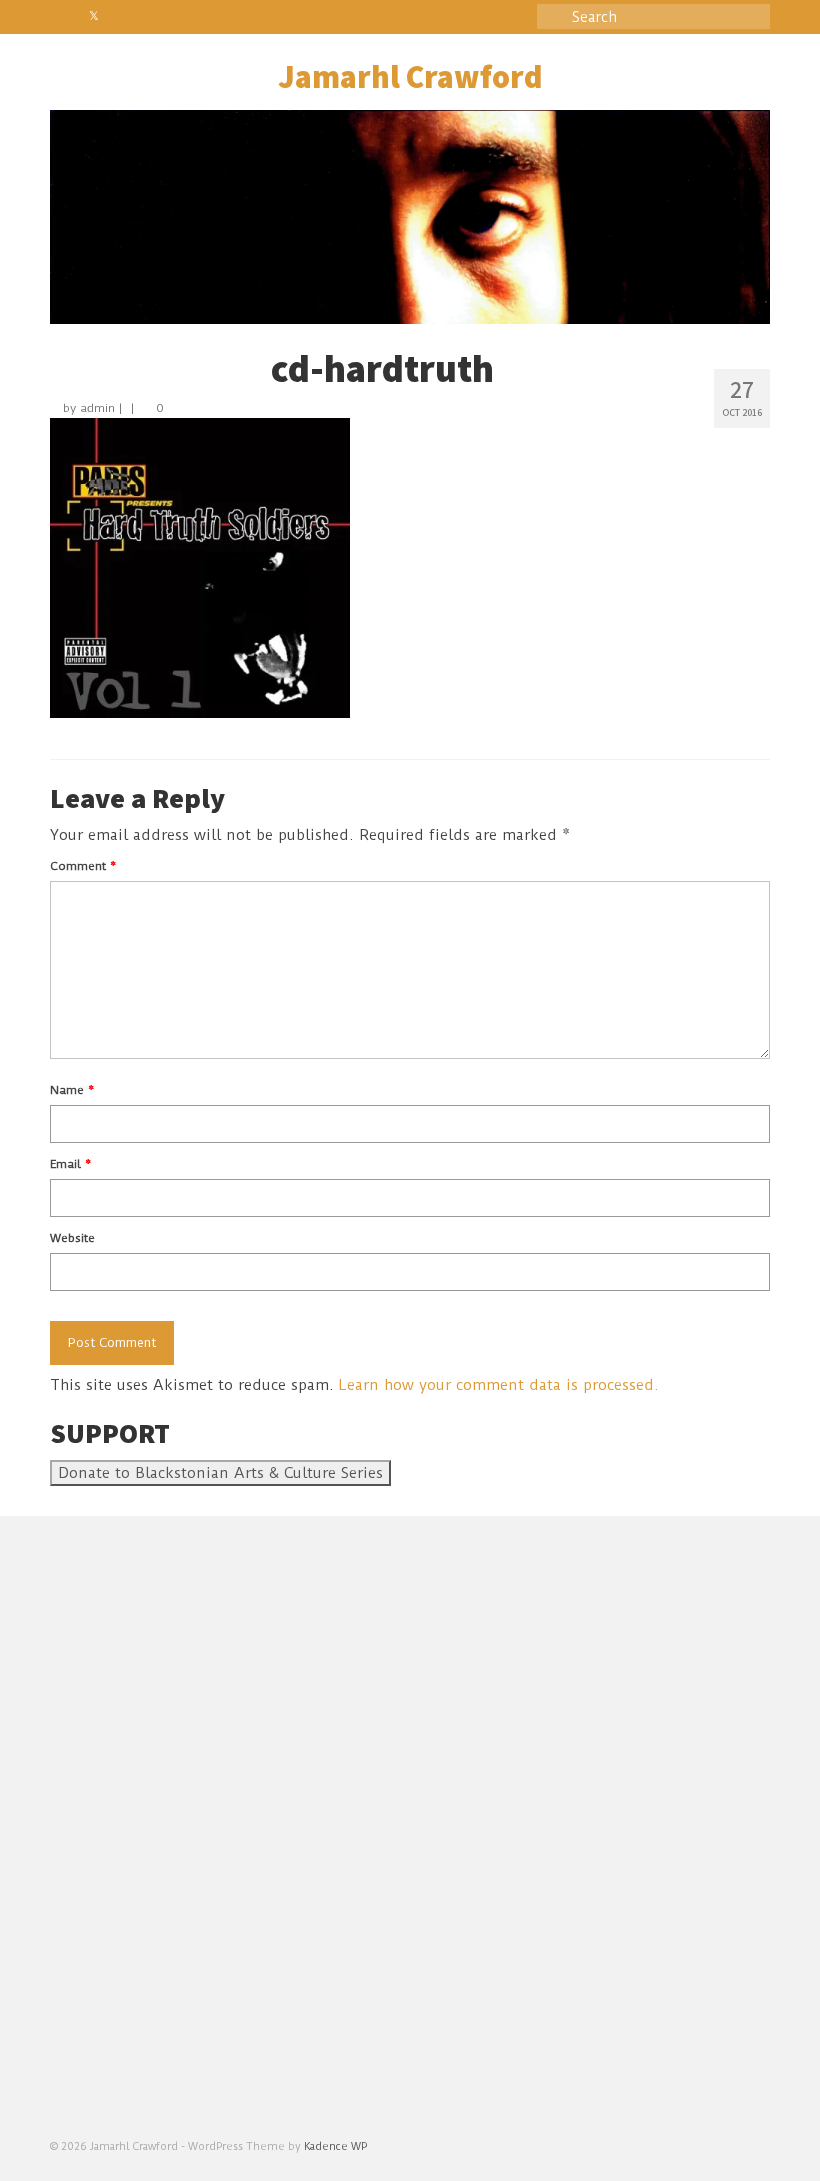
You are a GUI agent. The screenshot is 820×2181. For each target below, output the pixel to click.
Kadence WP (335, 2146)
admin (97, 408)
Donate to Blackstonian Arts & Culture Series (220, 1473)
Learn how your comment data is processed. (499, 1385)
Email (70, 1164)
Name (72, 1090)
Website (72, 1238)
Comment (83, 866)
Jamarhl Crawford (410, 78)
